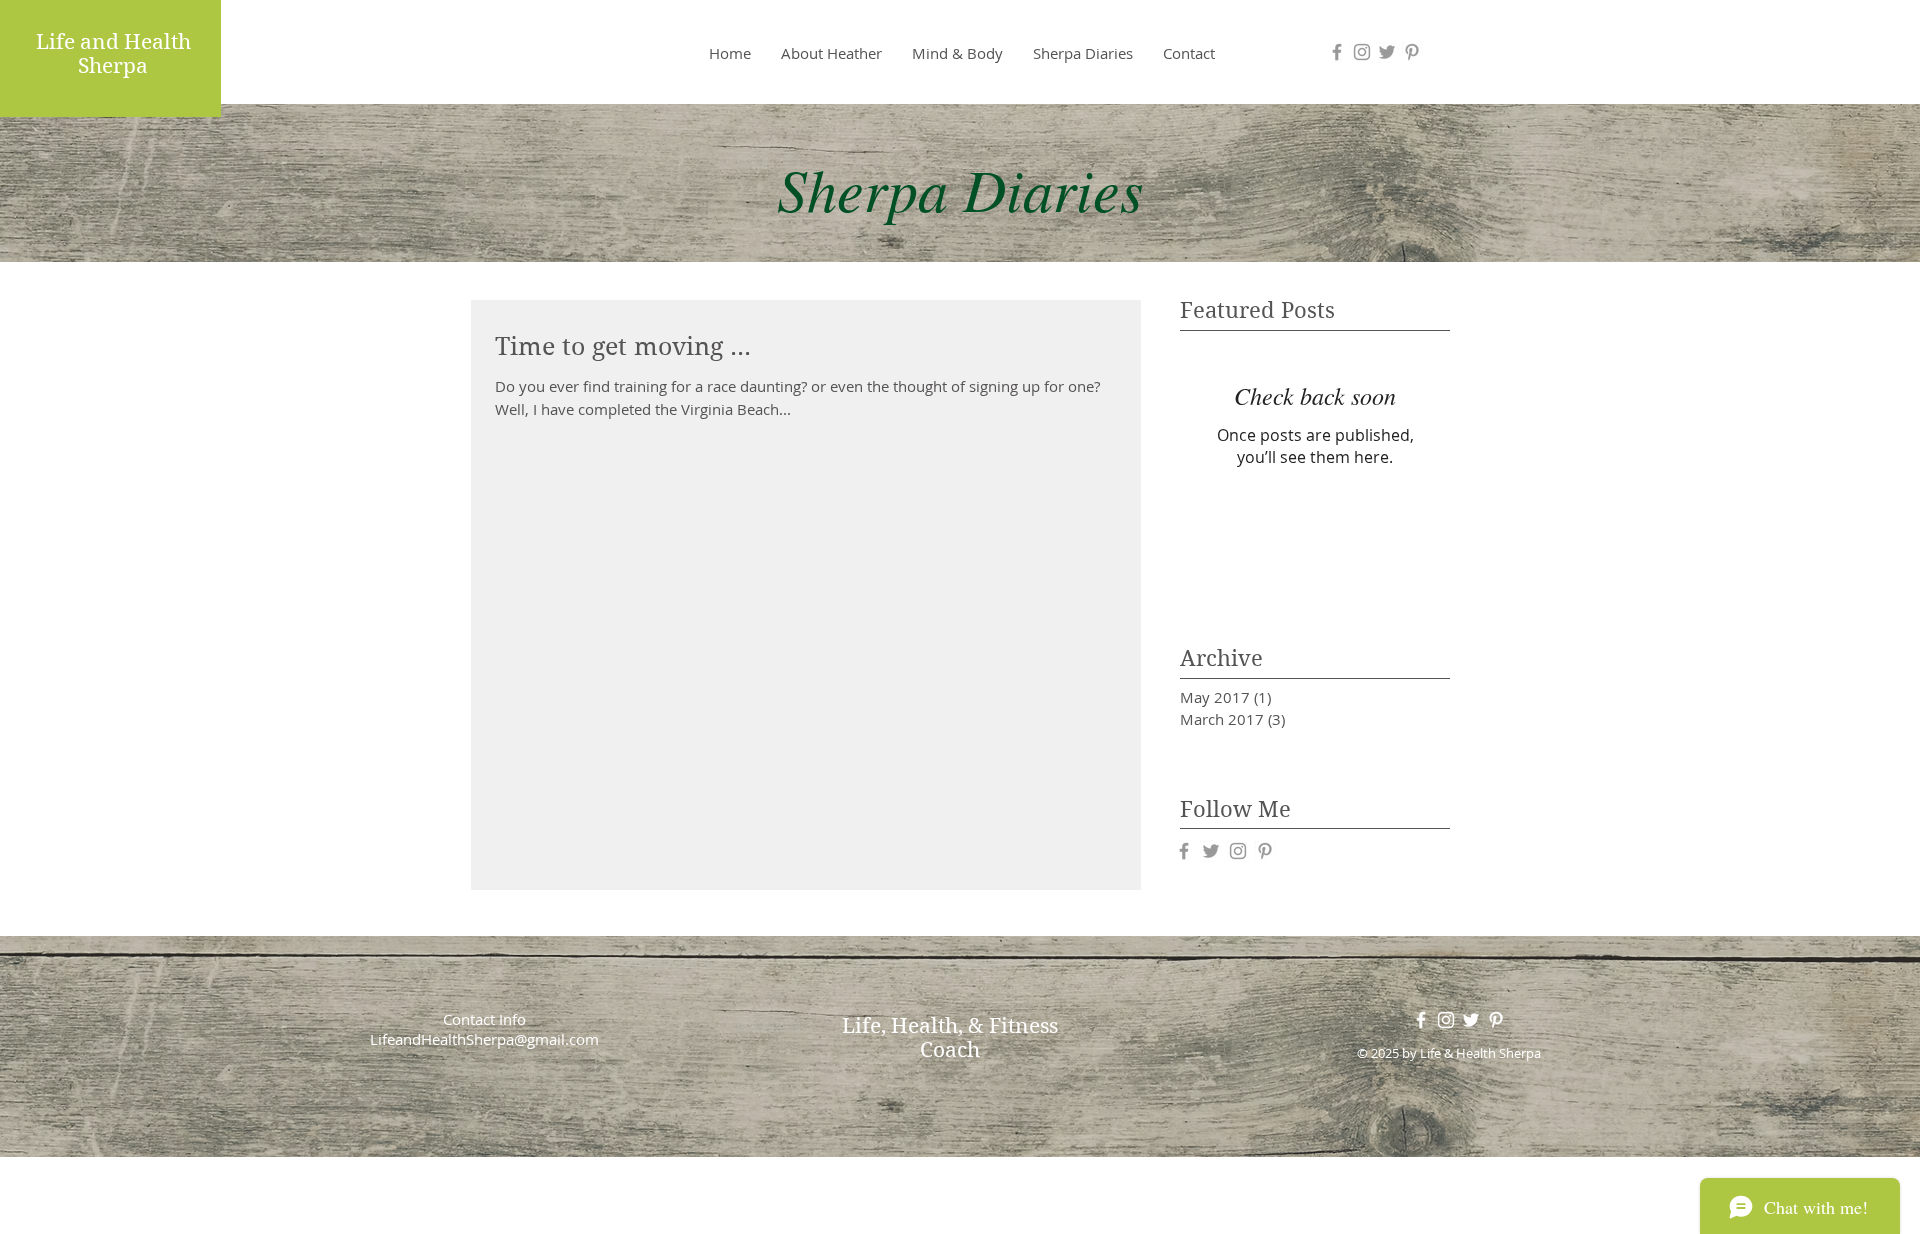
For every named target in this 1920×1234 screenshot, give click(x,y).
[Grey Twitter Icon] (1387, 52)
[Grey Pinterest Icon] (1412, 52)
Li (46, 42)
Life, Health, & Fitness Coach (950, 1038)
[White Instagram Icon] (1446, 1020)
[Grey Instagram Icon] (1362, 52)
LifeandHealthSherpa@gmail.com (484, 1039)
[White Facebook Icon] (1421, 1020)
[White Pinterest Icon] (1496, 1020)
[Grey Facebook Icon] (1337, 52)
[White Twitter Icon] (1471, 1020)
